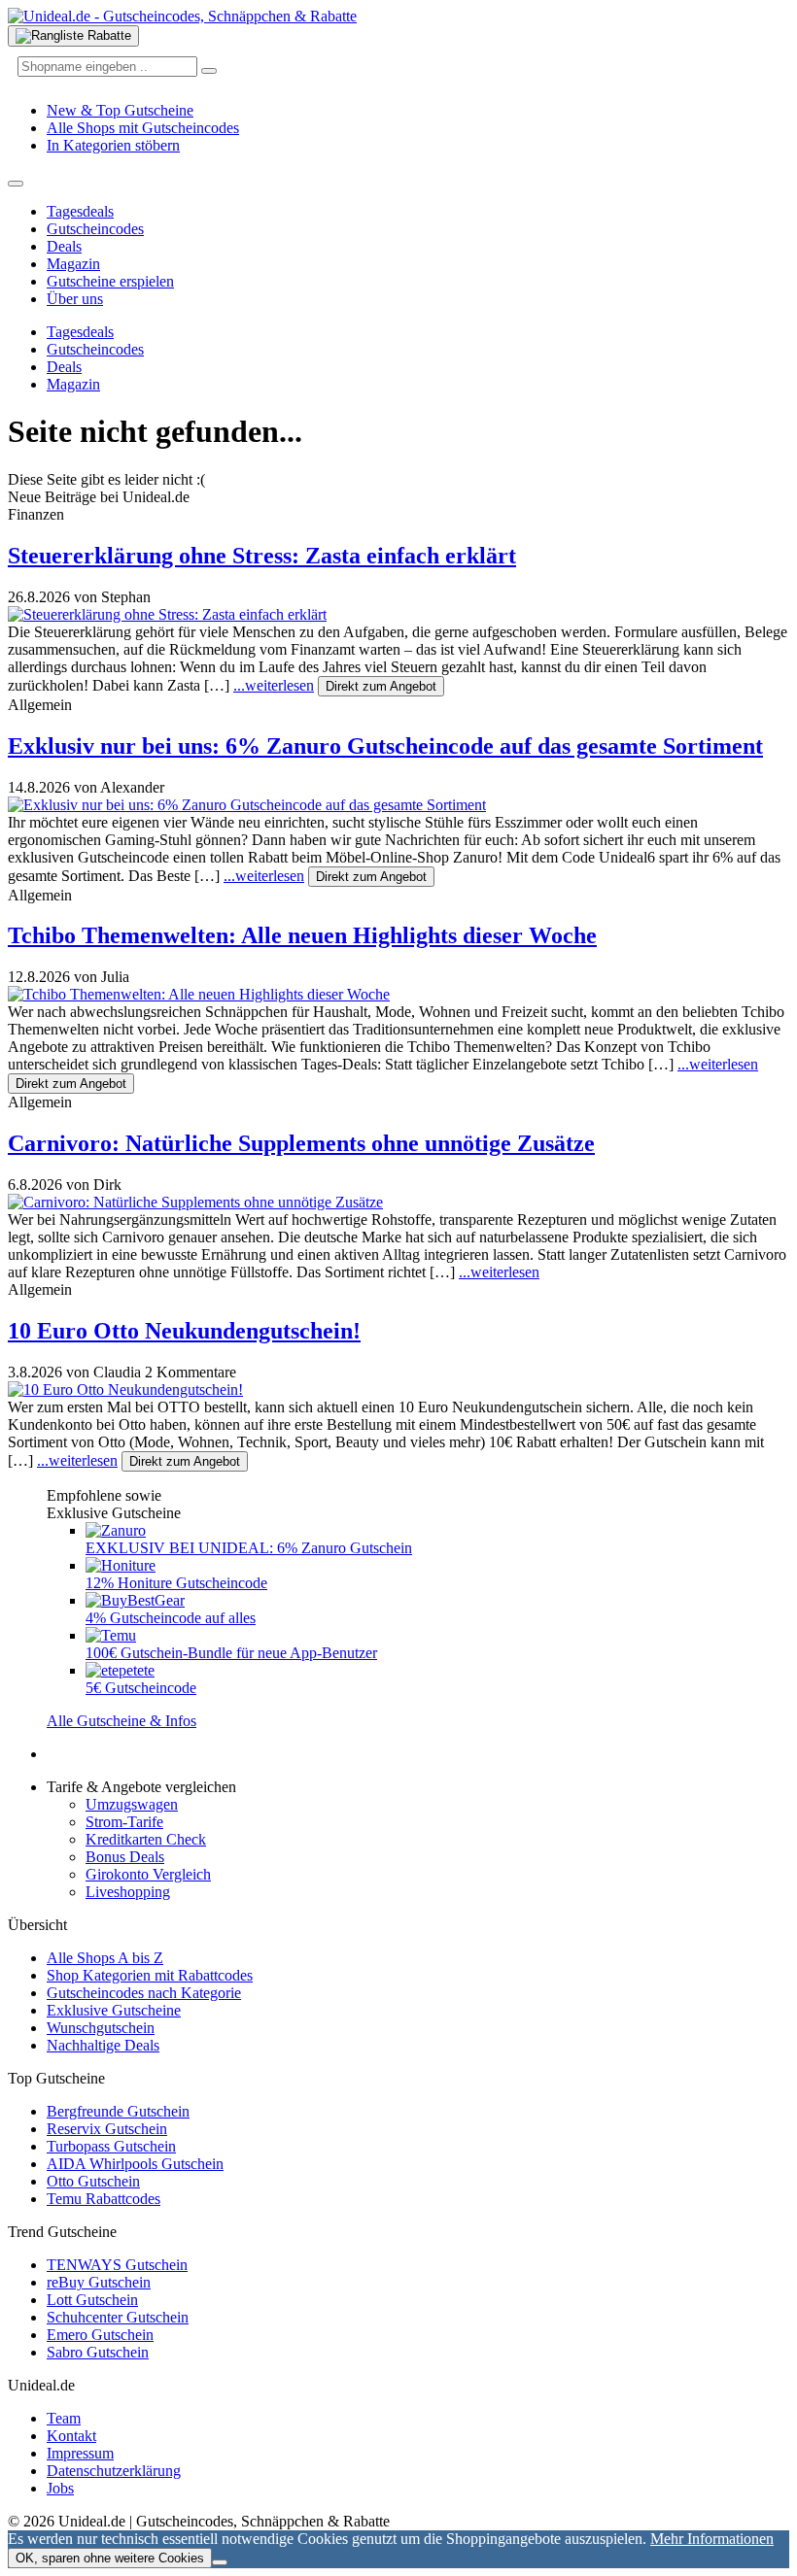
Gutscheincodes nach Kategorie (144, 1993)
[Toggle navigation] (16, 184)
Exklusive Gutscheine (114, 2010)
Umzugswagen (132, 1804)
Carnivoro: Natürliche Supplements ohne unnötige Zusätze (301, 1143)
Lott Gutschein (92, 2300)
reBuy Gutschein (99, 2282)
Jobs (60, 2488)
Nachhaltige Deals (103, 2045)
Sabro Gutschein (98, 2352)
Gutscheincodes (95, 229)
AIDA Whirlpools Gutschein (135, 2164)
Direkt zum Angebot (381, 686)
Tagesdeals (80, 211)
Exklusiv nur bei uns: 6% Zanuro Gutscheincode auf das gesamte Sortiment (385, 746)
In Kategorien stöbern (113, 145)
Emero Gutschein (100, 2335)
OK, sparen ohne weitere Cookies (110, 2558)
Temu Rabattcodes (104, 2199)
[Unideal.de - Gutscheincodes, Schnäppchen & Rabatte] (182, 16)
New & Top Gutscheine (120, 110)
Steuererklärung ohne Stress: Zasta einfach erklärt (262, 556)
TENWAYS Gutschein (117, 2265)
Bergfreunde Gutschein (118, 2111)
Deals (64, 246)
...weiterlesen (274, 685)
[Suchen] (209, 71)
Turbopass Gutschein (111, 2146)
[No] (220, 2562)
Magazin (73, 264)
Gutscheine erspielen (110, 281)
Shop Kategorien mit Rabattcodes (150, 1975)
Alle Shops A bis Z (105, 1958)
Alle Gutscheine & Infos (121, 1721)
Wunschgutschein (101, 2028)
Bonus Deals (125, 1857)
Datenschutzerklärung (114, 2471)
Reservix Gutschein (107, 2129)
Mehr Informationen (712, 2539)
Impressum (80, 2453)
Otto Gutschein (93, 2181)
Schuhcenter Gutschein (118, 2317)
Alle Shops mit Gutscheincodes (143, 128)
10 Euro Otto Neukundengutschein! (184, 1331)
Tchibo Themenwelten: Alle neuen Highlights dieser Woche (302, 935)
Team (64, 2418)
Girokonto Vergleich (148, 1874)
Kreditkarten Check (146, 1839)
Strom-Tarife (124, 1822)
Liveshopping (128, 1892)
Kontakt (71, 2436)
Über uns (75, 299)
